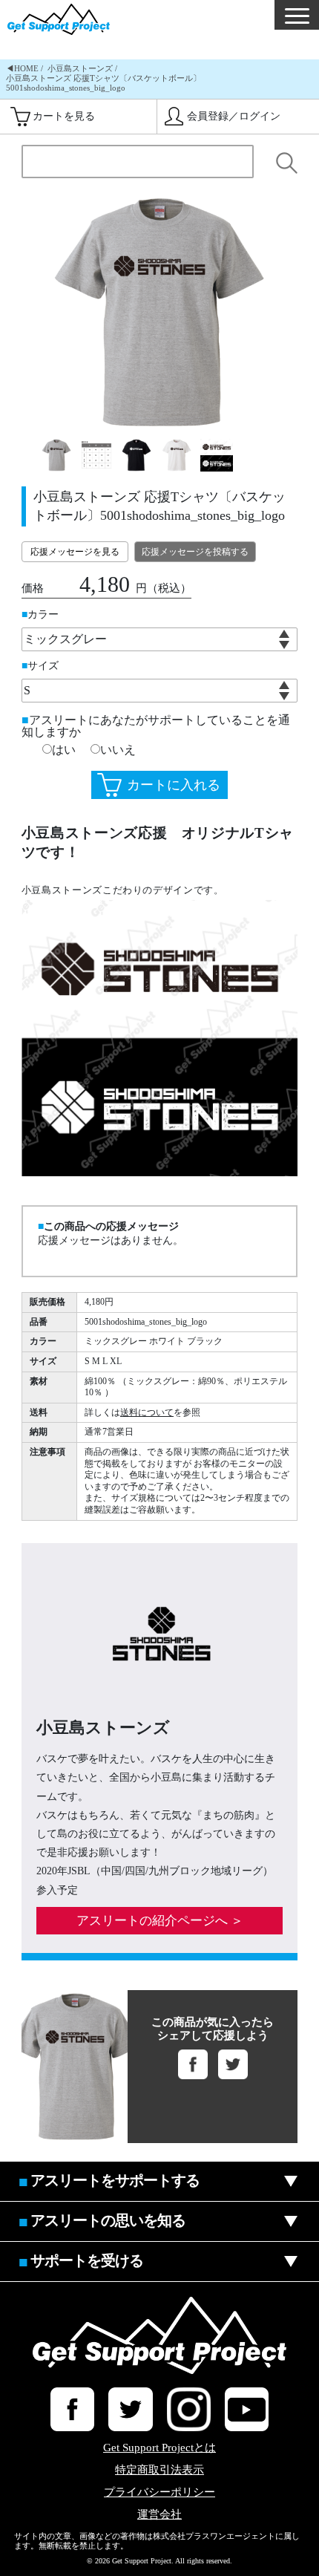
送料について (147, 1412)
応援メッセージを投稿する (195, 552)
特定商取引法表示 (159, 2470)
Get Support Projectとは (159, 2448)
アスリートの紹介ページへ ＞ (160, 1921)
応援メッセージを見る (75, 552)
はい (64, 750)
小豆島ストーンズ (80, 68)
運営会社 (159, 2515)
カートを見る (64, 116)
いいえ (118, 750)
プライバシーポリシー (159, 2492)
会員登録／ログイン (234, 116)
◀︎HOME (22, 68)
